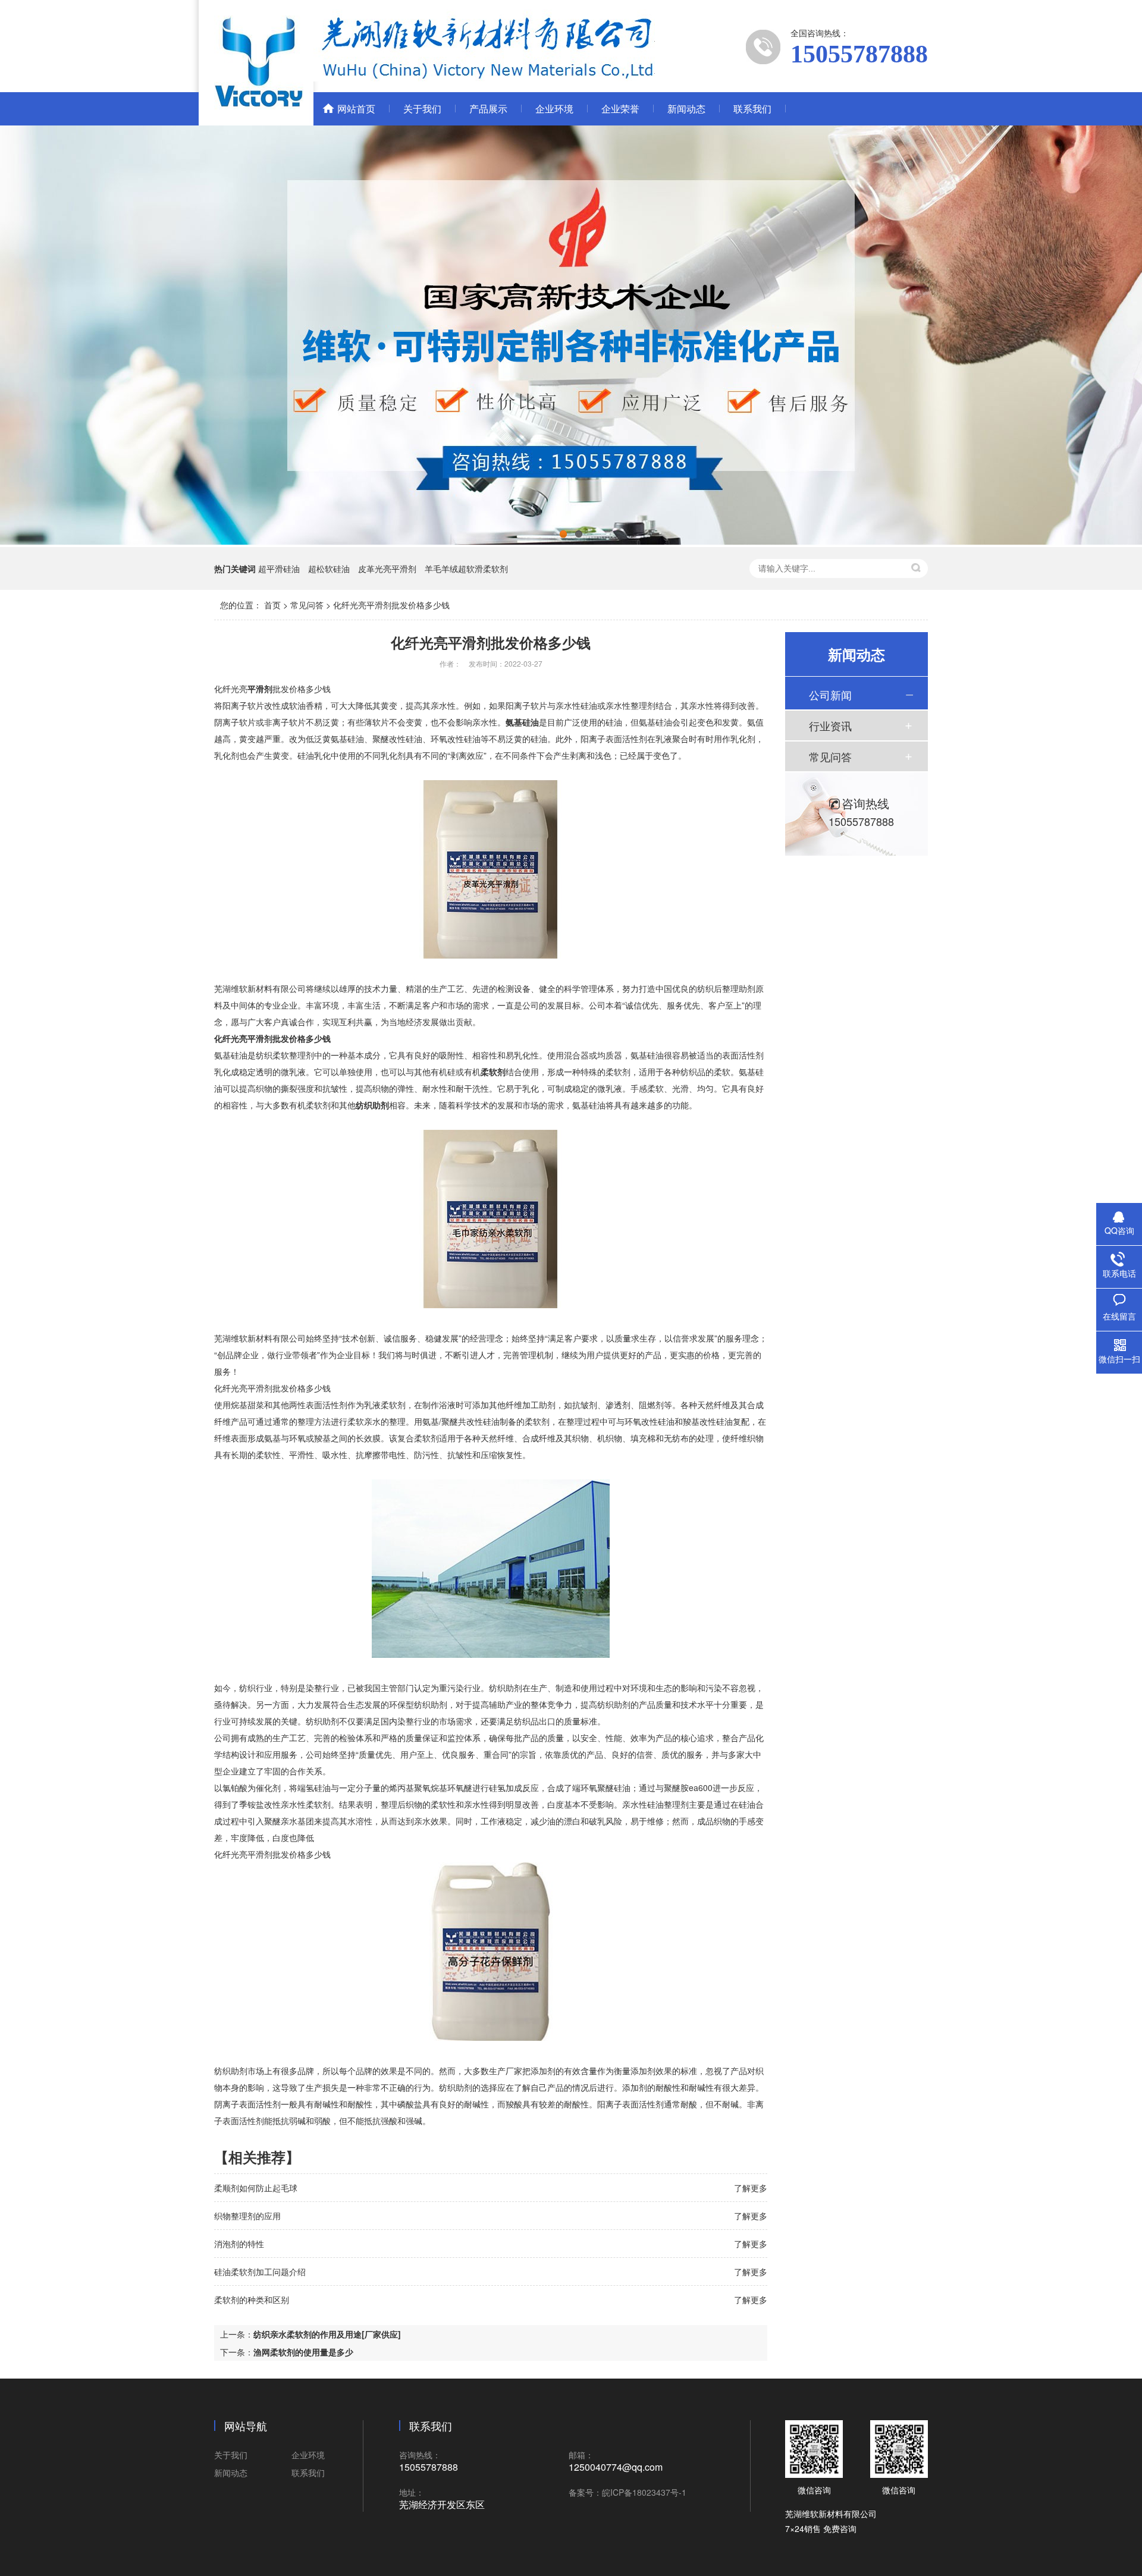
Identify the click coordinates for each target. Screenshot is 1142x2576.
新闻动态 (686, 109)
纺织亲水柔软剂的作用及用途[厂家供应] (327, 2334)
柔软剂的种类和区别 (252, 2299)
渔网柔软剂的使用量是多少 (303, 2352)
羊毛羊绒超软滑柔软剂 (466, 568)
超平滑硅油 (279, 568)
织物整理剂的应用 (247, 2216)
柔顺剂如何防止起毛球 (256, 2188)
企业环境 (554, 109)
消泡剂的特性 (239, 2244)
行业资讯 (830, 725)
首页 (272, 605)
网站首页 (356, 109)
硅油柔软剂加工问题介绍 (260, 2272)
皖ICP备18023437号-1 (644, 2492)
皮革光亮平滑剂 (387, 568)
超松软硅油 (329, 568)
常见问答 (307, 605)
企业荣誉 (620, 109)
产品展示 (488, 109)
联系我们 (752, 109)
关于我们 (422, 109)
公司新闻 (830, 695)
